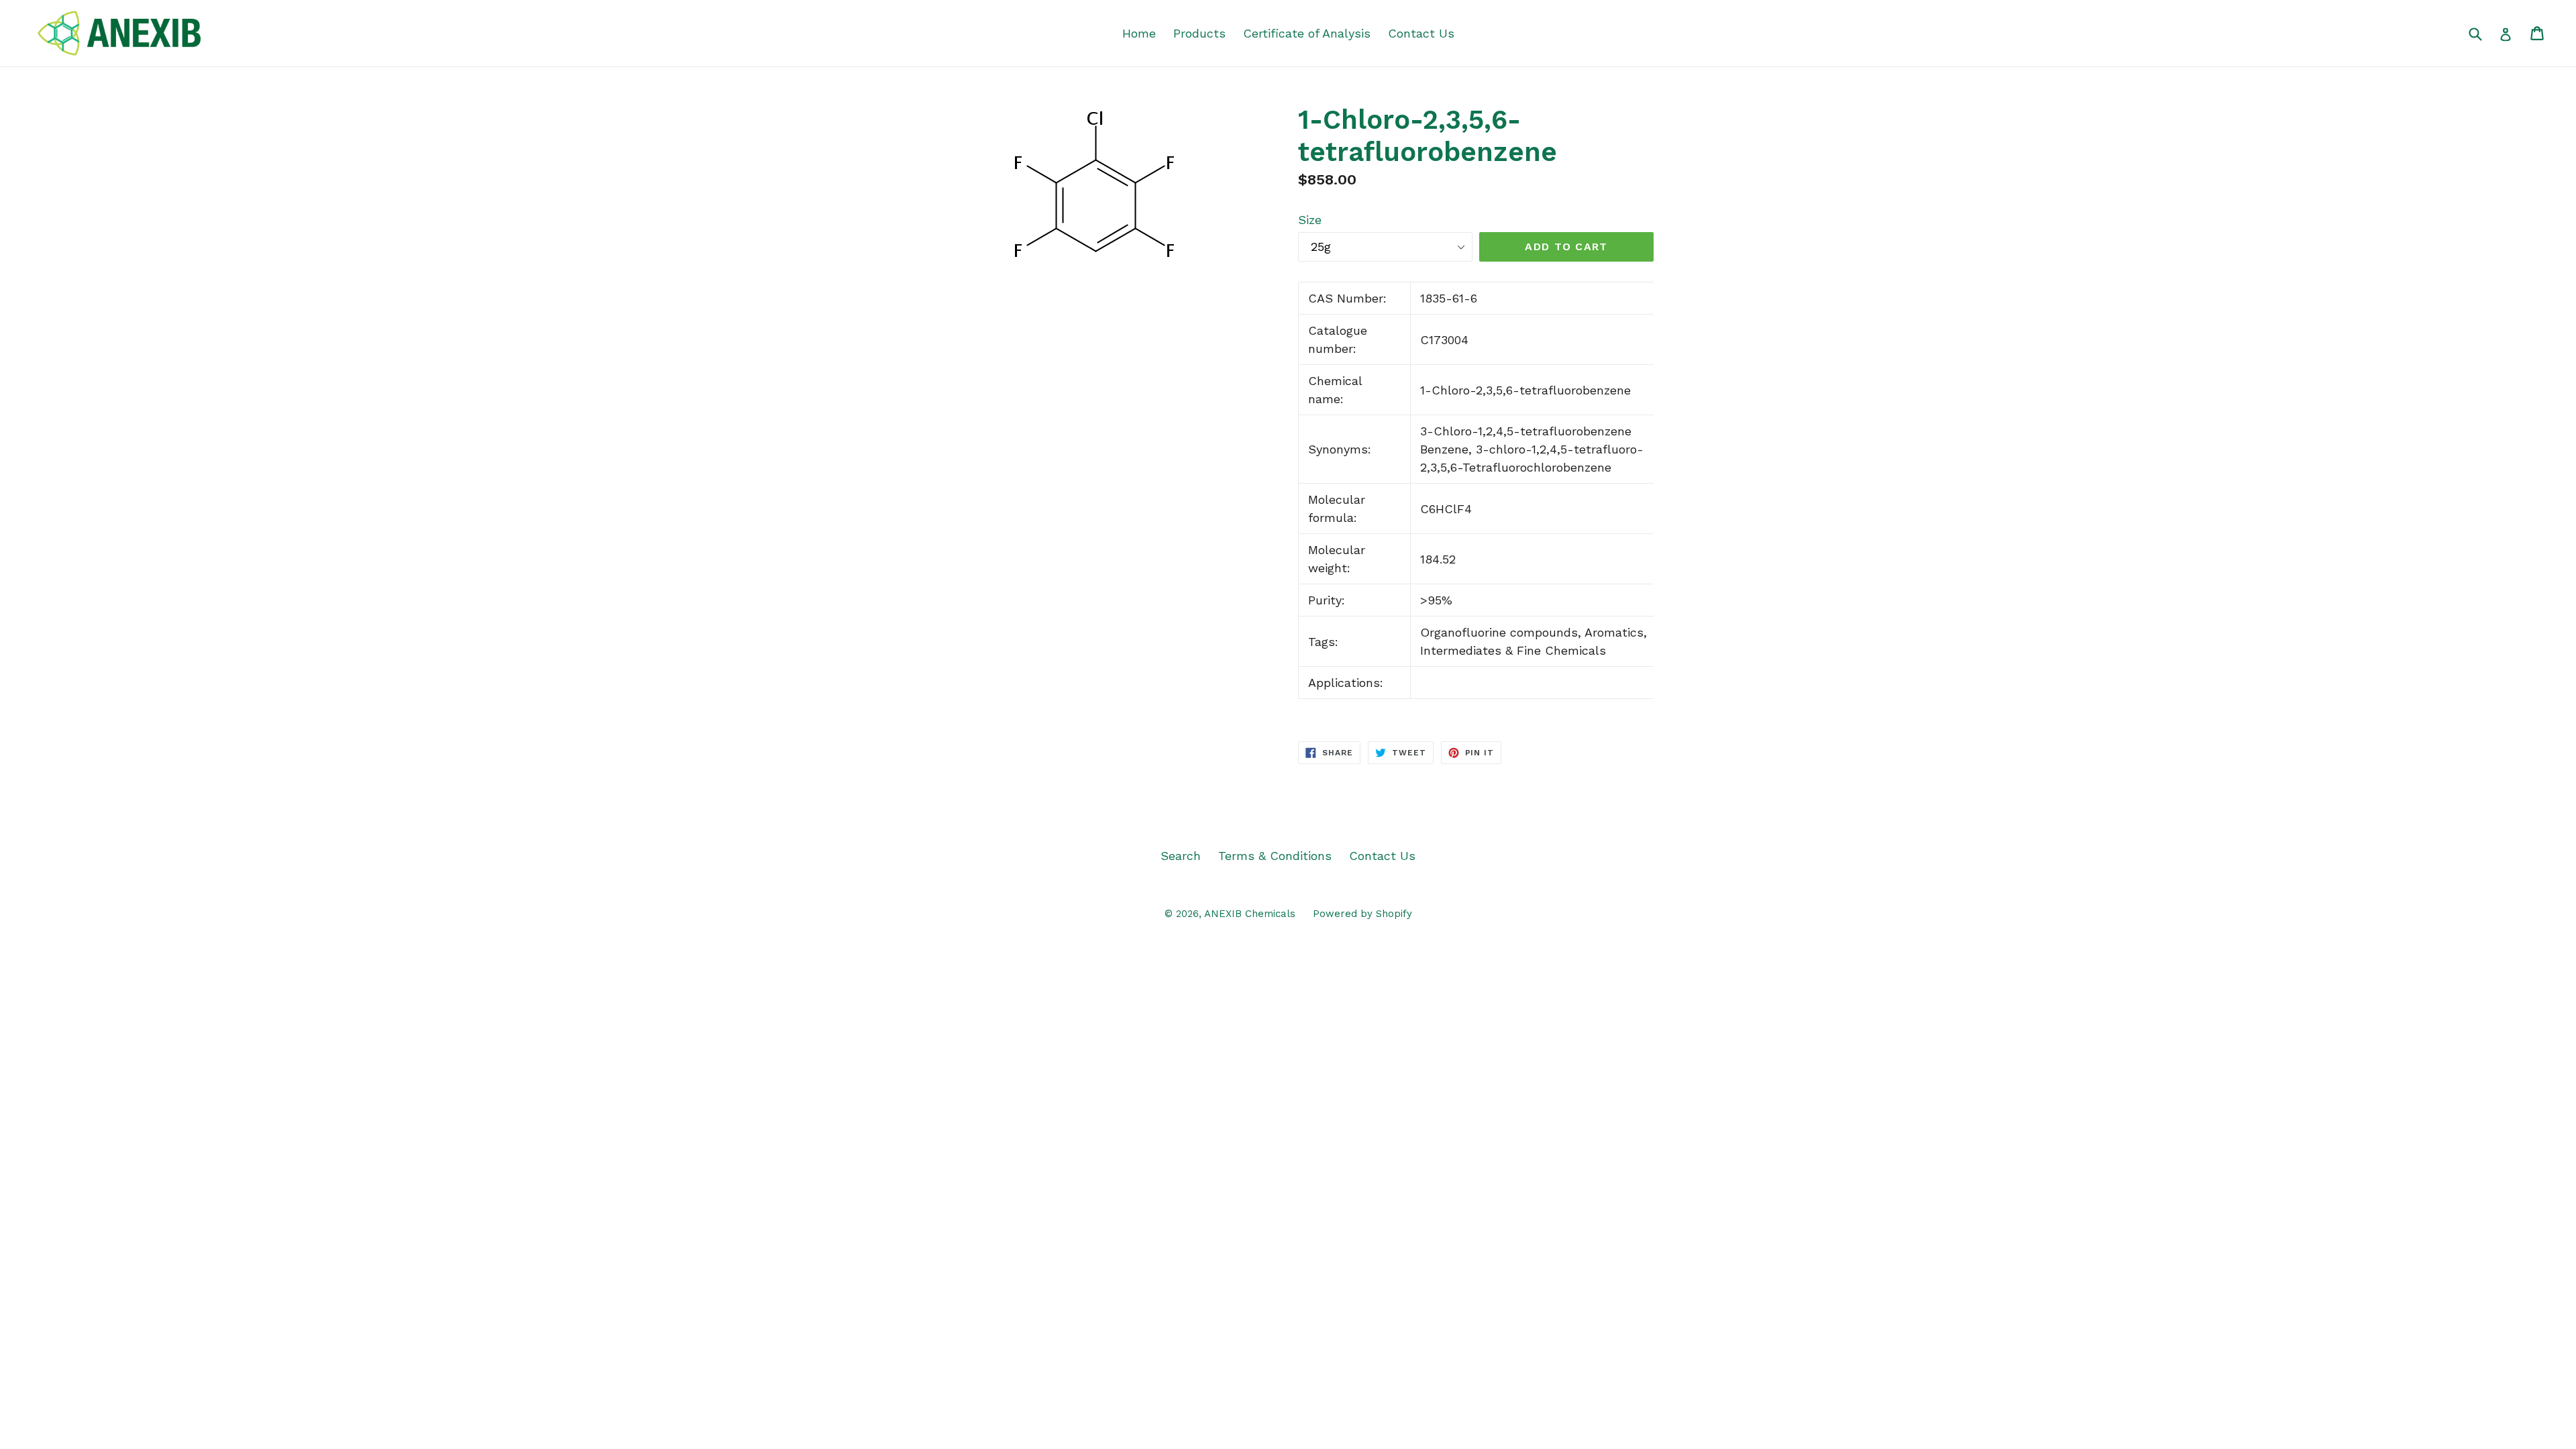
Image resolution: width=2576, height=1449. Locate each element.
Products (1199, 33)
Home (1139, 33)
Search (1181, 856)
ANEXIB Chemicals (1250, 914)
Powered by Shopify (1362, 914)
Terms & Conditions (1275, 856)
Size (1310, 220)
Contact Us (1421, 33)
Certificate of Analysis (1307, 33)
